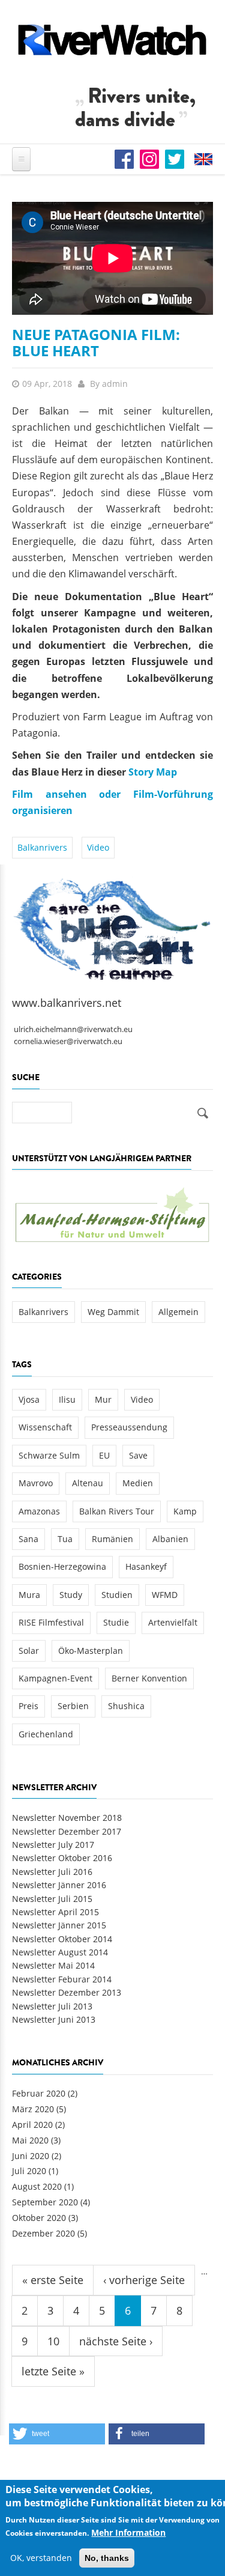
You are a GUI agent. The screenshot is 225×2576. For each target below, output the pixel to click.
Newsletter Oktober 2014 (62, 1939)
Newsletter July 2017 (53, 1845)
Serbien (73, 1706)
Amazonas (39, 1511)
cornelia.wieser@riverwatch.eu (68, 1041)
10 (53, 2341)
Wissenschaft (45, 1427)
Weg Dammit (113, 1312)
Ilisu (67, 1399)
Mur (103, 1399)
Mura (29, 1595)
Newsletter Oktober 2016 (62, 1858)
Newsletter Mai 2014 (53, 1965)
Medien (138, 1483)
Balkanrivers (42, 847)
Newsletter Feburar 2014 (62, 1979)
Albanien (170, 1539)
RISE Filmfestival (51, 1622)
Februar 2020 (39, 2093)
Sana (28, 1539)
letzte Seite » (53, 2371)
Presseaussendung (129, 1427)
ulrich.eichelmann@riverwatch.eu (73, 1029)
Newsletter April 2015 (55, 1912)
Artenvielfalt (173, 1622)
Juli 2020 (29, 2171)
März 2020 (33, 2109)
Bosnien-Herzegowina (62, 1566)
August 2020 (37, 2186)
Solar (29, 1651)
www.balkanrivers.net (67, 1003)
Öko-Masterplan (91, 1651)
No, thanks (107, 2558)
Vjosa (29, 1399)
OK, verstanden (41, 2558)
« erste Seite (53, 2280)
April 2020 (32, 2125)
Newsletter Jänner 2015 (59, 1925)
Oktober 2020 (39, 2218)
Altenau (88, 1483)
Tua (65, 1539)
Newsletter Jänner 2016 (59, 1885)
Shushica (126, 1706)
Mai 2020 (30, 2140)
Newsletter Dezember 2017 (67, 1831)
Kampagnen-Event (55, 1678)
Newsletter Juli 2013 (52, 2006)
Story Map (153, 772)
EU (104, 1455)
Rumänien (112, 1539)
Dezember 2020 (43, 2233)
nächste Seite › (116, 2341)
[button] (57, 2434)
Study (71, 1595)
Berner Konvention (149, 1678)
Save (138, 1455)
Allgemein (178, 1312)
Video (98, 847)
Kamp (185, 1511)
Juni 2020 (31, 2156)
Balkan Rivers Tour (117, 1511)
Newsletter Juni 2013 (54, 2019)
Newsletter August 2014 (60, 1952)
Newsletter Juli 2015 (52, 1899)
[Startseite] (112, 40)
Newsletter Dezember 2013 (67, 1992)
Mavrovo (36, 1483)
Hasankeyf (146, 1566)
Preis (28, 1706)
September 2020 (45, 2202)
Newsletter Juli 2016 (52, 1872)
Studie (116, 1622)
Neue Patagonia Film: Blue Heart (96, 342)
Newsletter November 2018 (67, 1818)
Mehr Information (128, 2532)
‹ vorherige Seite (144, 2280)
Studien (117, 1595)
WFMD (165, 1595)
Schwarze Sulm (49, 1455)
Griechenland (46, 1734)
